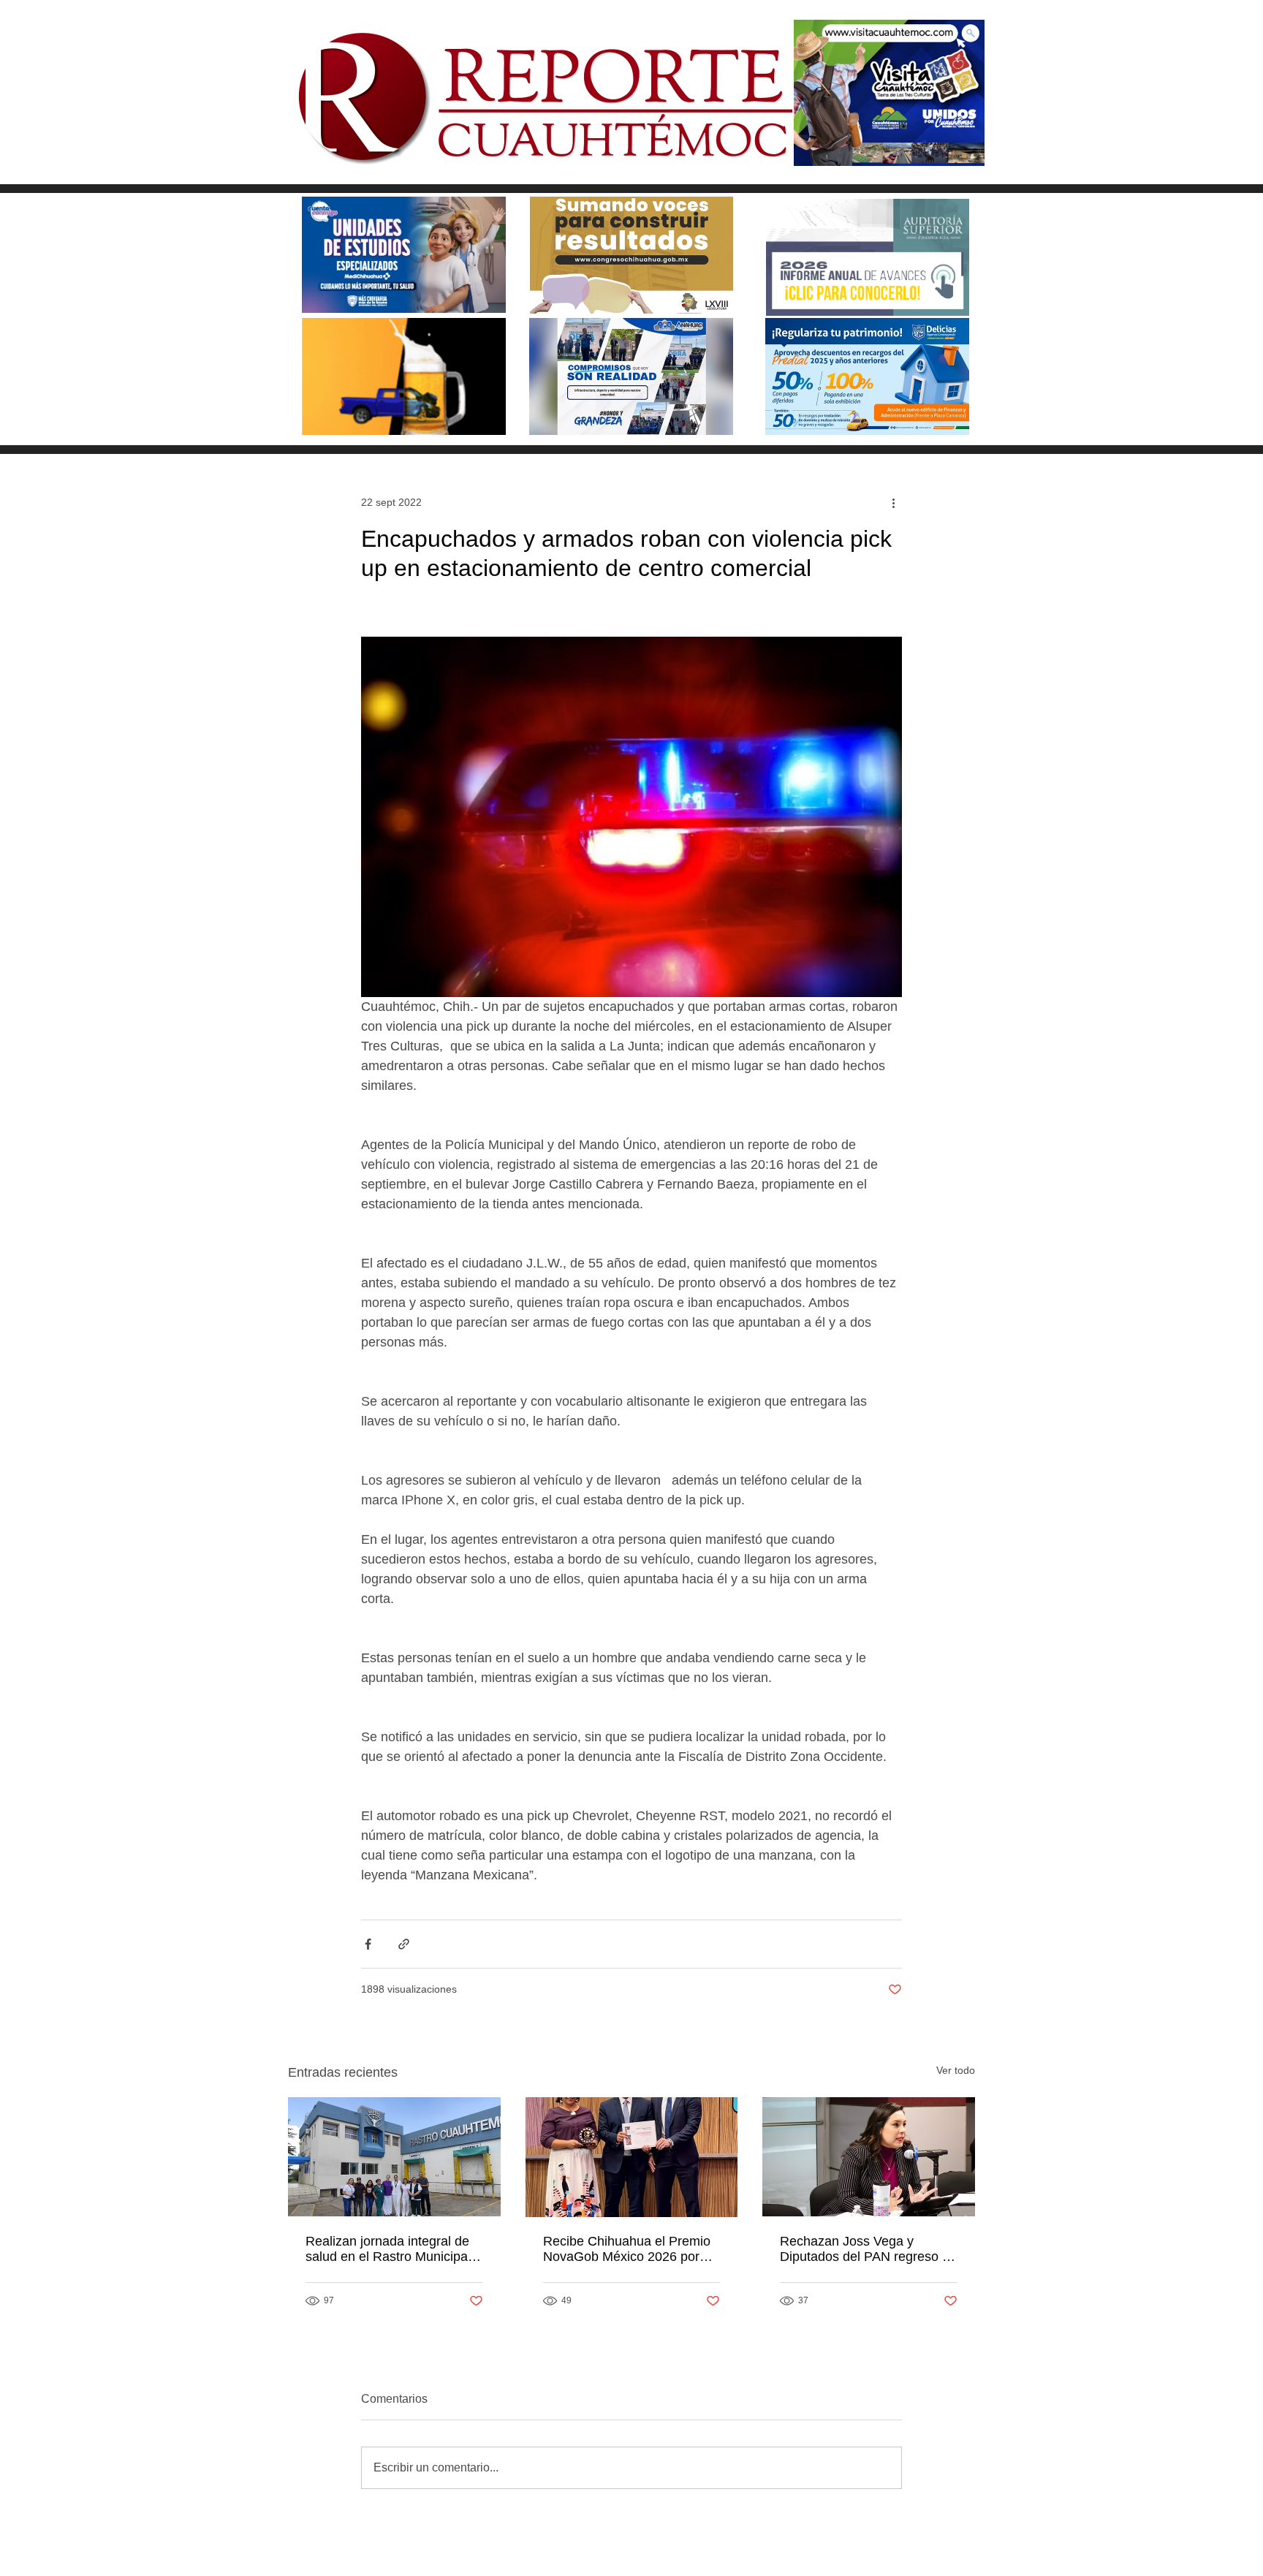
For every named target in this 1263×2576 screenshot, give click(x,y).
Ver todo (956, 2070)
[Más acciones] (893, 502)
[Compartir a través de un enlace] (404, 1944)
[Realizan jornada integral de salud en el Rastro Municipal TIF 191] (394, 2157)
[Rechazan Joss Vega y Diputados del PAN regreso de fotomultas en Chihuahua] (869, 2157)
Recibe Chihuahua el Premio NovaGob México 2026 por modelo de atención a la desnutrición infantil (627, 2249)
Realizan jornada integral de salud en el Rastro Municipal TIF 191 (388, 2249)
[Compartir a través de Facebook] (368, 1944)
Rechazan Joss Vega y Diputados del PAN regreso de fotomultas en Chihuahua (868, 2249)
